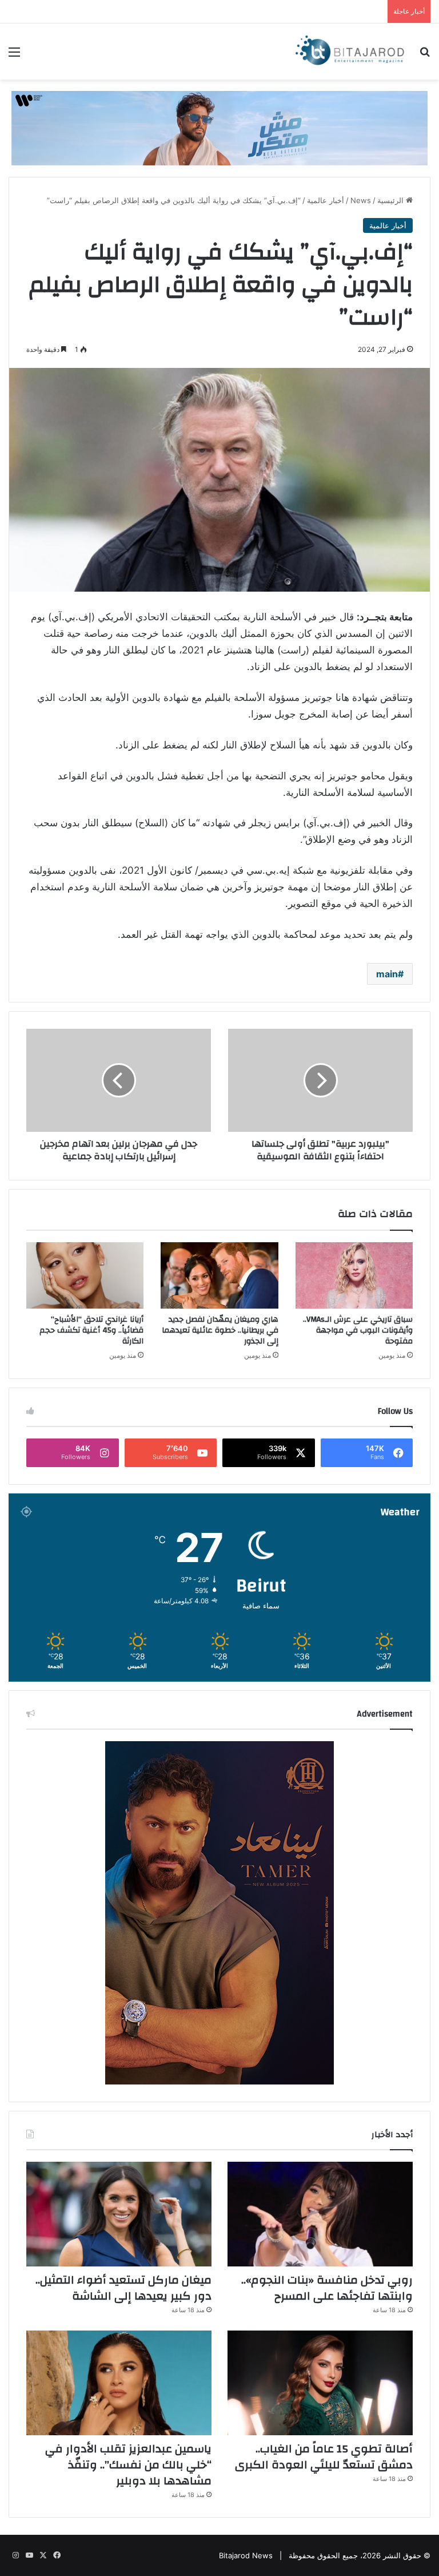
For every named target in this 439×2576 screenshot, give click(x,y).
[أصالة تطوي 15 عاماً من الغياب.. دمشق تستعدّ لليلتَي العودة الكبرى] (320, 2383)
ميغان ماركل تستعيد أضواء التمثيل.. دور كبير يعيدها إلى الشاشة (123, 2288)
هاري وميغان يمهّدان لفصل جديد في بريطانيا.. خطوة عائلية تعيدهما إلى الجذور (220, 1330)
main (387, 974)
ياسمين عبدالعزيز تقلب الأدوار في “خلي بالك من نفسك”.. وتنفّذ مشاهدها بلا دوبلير (128, 2465)
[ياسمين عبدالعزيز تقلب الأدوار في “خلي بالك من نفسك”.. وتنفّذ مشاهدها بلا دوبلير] (119, 2383)
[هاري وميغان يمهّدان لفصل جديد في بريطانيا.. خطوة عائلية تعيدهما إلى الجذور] (219, 1275)
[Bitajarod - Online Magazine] (350, 51)
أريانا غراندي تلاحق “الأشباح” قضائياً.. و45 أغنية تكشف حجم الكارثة (91, 1330)
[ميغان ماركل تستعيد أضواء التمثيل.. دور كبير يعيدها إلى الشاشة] (119, 2214)
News (361, 200)
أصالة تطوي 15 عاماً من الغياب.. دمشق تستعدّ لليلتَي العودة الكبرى (324, 2457)
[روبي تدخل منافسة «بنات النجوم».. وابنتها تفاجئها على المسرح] (320, 2214)
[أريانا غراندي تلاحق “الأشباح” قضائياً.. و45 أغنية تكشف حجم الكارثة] (85, 1275)
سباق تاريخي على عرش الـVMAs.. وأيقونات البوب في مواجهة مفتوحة (358, 1330)
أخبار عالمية (326, 200)
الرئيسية (392, 200)
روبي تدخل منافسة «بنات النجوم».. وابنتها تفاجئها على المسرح (327, 2288)
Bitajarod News (246, 2555)
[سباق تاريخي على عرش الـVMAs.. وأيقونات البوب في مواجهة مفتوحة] (354, 1275)
